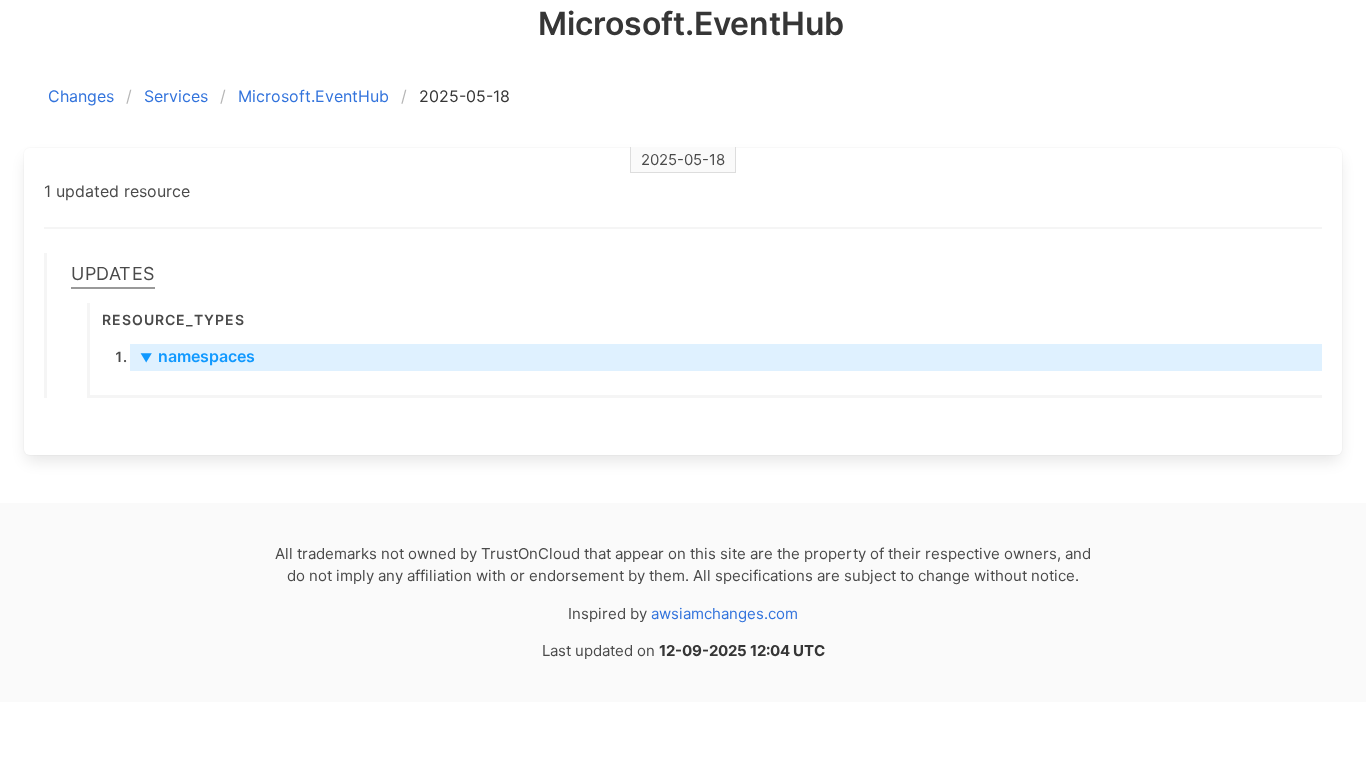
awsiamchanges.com (724, 613)
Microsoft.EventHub (313, 96)
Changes (81, 96)
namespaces (197, 356)
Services (176, 96)
